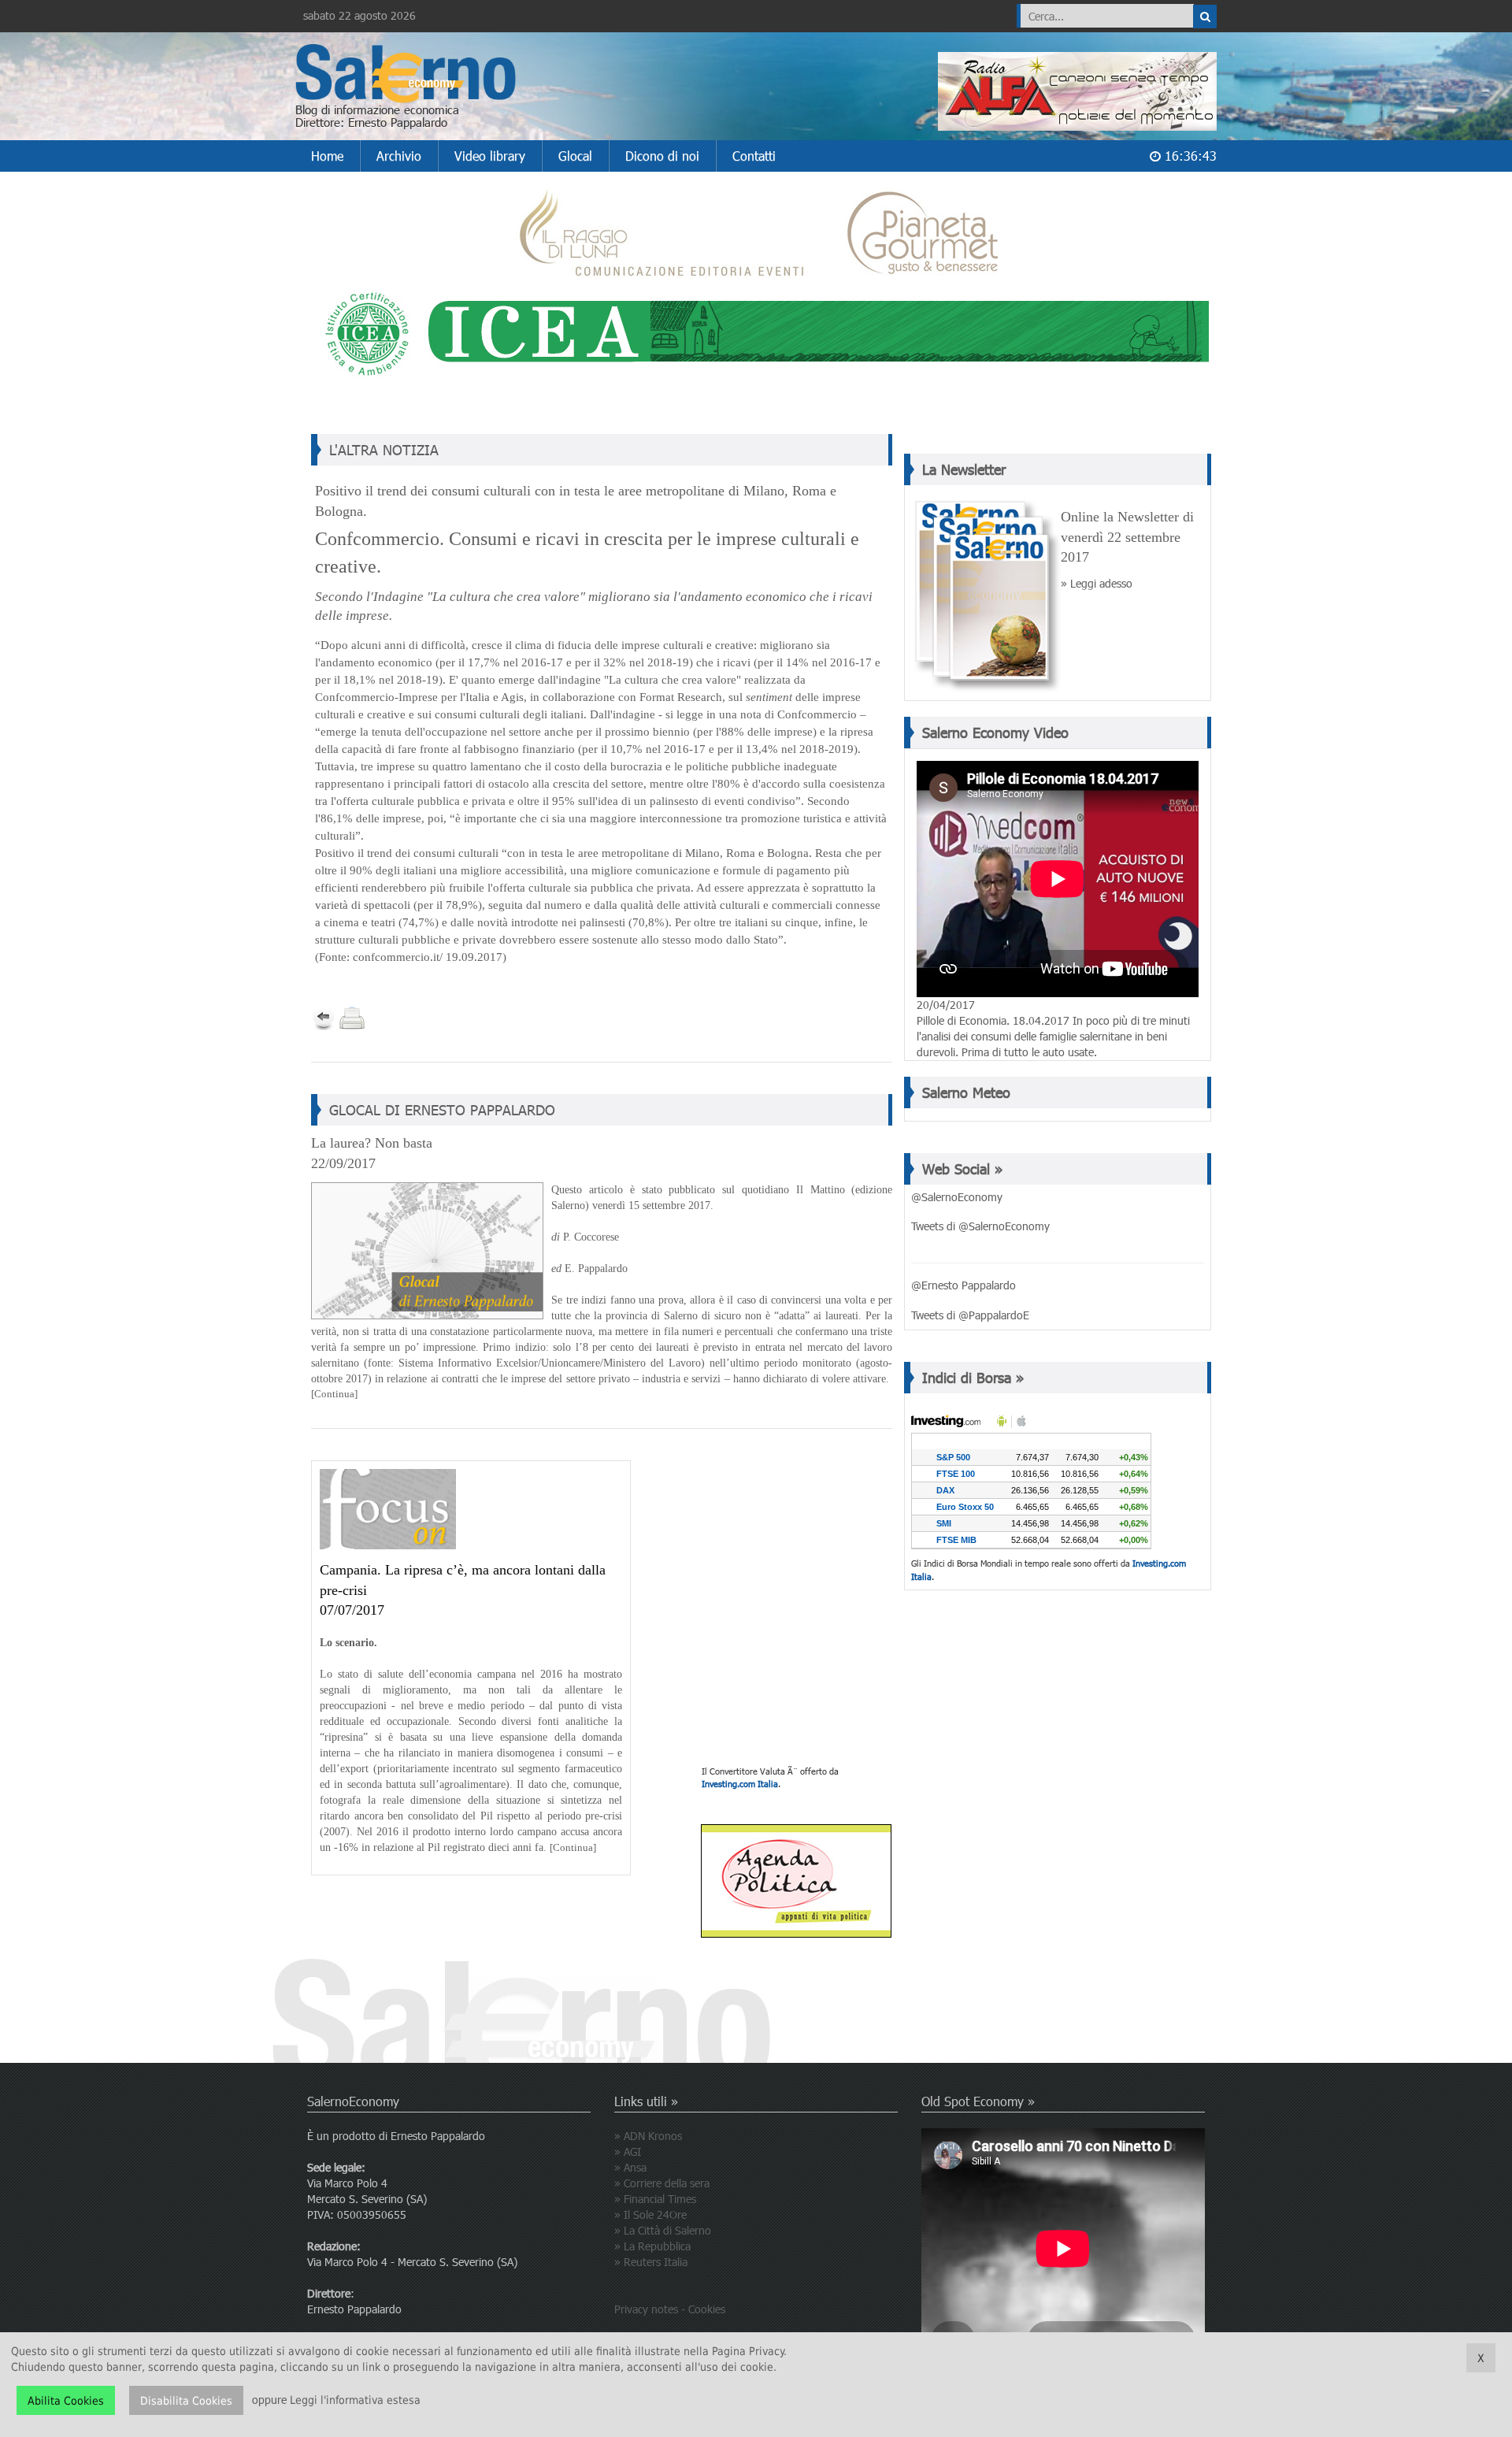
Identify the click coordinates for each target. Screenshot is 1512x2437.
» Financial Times (655, 2199)
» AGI (628, 2151)
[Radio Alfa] (1077, 87)
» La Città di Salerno (663, 2230)
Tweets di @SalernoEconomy (980, 1226)
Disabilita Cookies (186, 2401)
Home (327, 156)
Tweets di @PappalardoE (970, 1315)
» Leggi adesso (1097, 583)
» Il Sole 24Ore (650, 2214)
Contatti (754, 156)
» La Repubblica (652, 2246)
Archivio (399, 156)
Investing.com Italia (740, 1784)
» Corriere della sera (662, 2183)
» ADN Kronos (648, 2136)
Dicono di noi (662, 156)
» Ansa (630, 2167)
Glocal (575, 156)
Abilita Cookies (66, 2401)
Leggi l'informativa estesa (355, 2401)
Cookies (707, 2309)
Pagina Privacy (748, 2351)
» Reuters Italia (651, 2262)
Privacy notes (646, 2309)
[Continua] (334, 1394)
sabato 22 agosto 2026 (359, 15)
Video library (490, 156)
